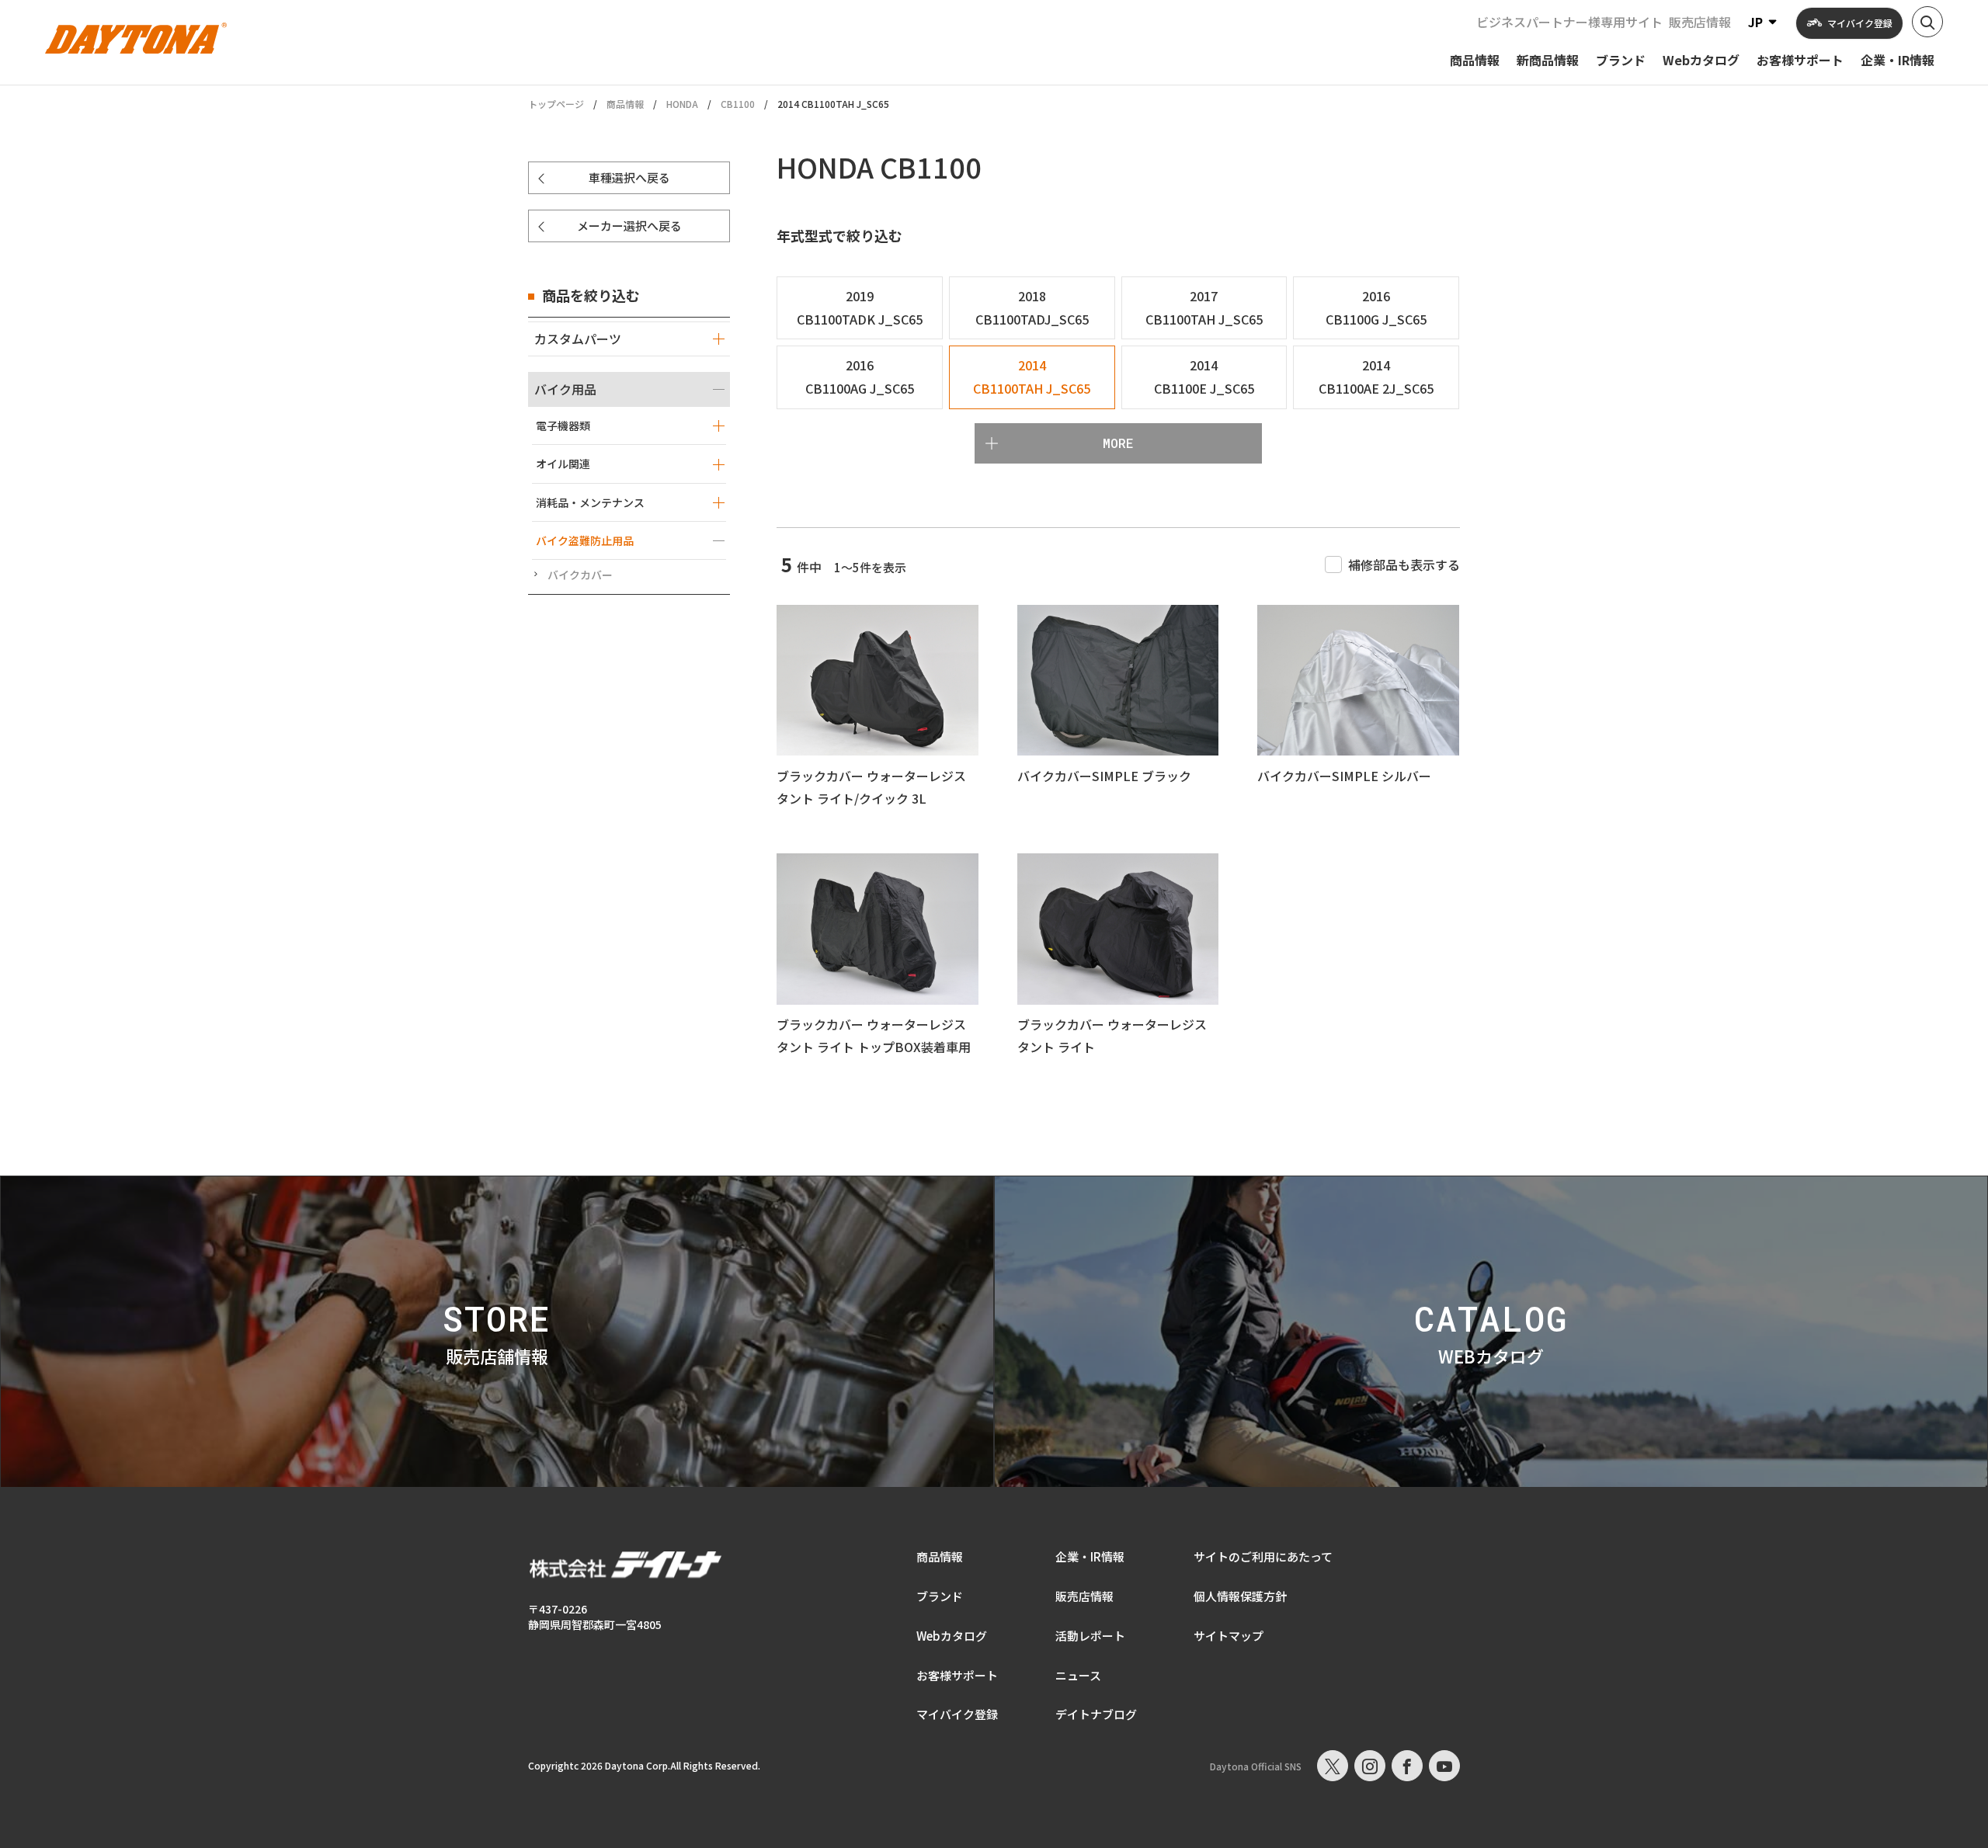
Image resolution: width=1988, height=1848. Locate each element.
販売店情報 (1700, 22)
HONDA (682, 104)
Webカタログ (952, 1636)
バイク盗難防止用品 (585, 540)
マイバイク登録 (957, 1714)
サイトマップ (1229, 1636)
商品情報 (625, 104)
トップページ (556, 104)
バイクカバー (580, 575)
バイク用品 (565, 389)
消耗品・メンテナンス (590, 502)
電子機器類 (563, 426)
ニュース (1078, 1675)
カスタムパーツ (578, 339)
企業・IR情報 (1090, 1556)
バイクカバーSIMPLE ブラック (1104, 776)
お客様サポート (957, 1675)
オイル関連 (563, 464)
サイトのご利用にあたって (1263, 1556)
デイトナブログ (1096, 1714)
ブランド (940, 1596)
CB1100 (738, 104)
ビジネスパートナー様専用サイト (1569, 22)
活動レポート (1090, 1636)
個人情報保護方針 (1240, 1596)
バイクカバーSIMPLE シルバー (1344, 776)
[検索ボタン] (1927, 22)
